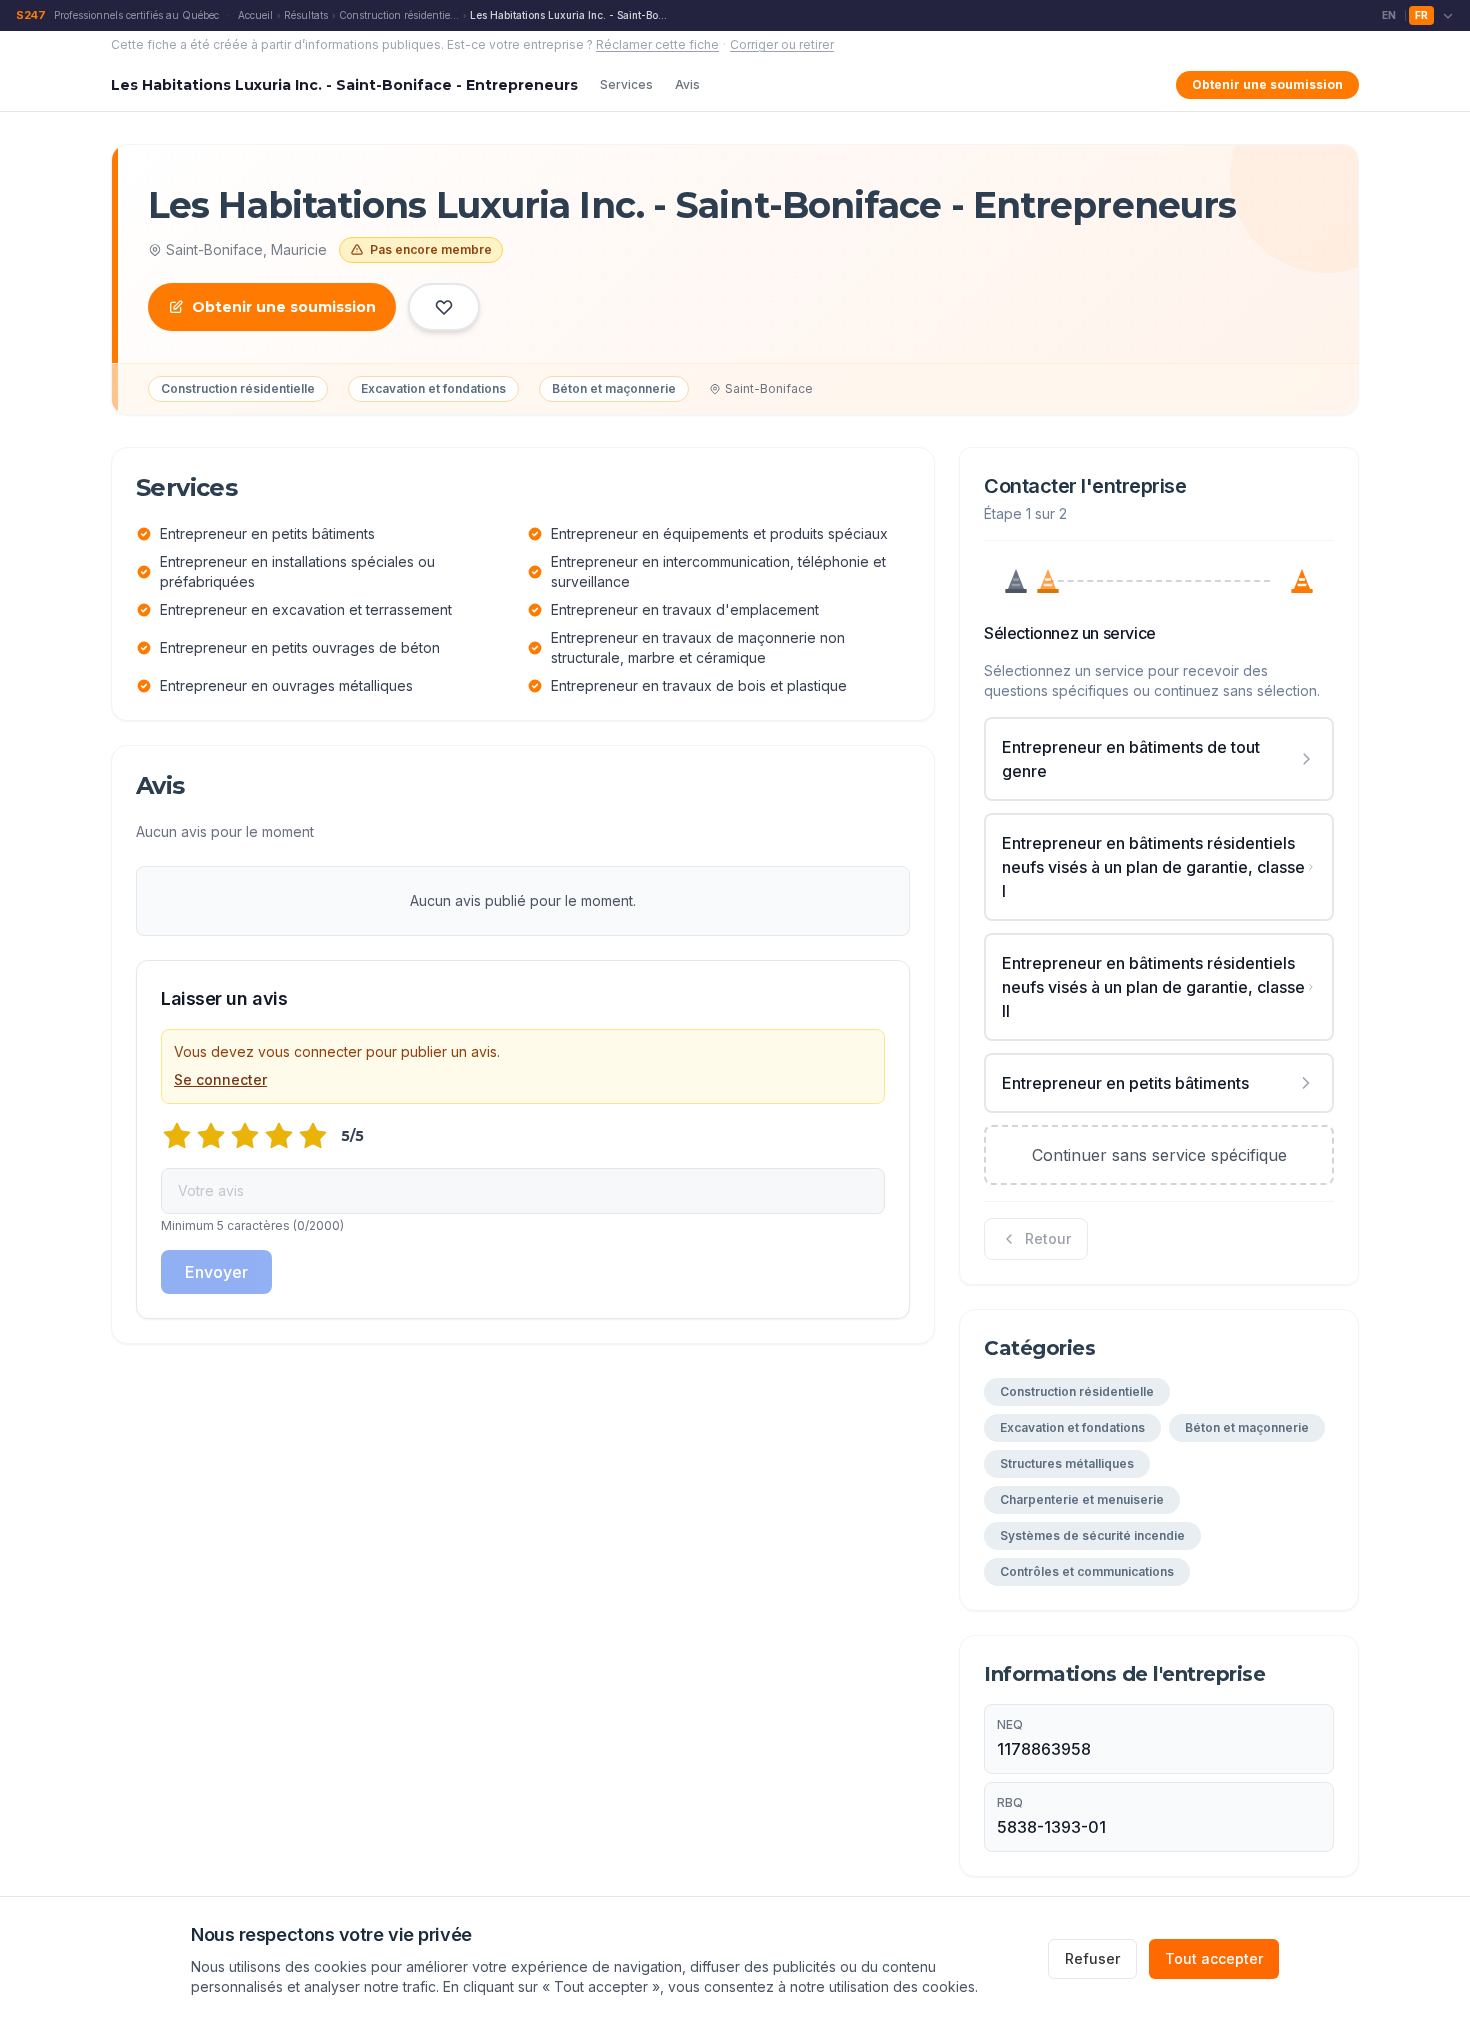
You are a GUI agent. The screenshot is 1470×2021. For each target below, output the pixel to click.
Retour (1048, 1238)
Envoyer (216, 1272)
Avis (687, 84)
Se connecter (220, 1079)
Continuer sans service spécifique (1159, 1155)
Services (626, 84)
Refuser (1092, 1958)
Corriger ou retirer (782, 44)
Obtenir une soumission (1267, 84)
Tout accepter (1214, 1958)
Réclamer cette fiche (657, 44)
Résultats (306, 15)
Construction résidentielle (399, 15)
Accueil (255, 15)
